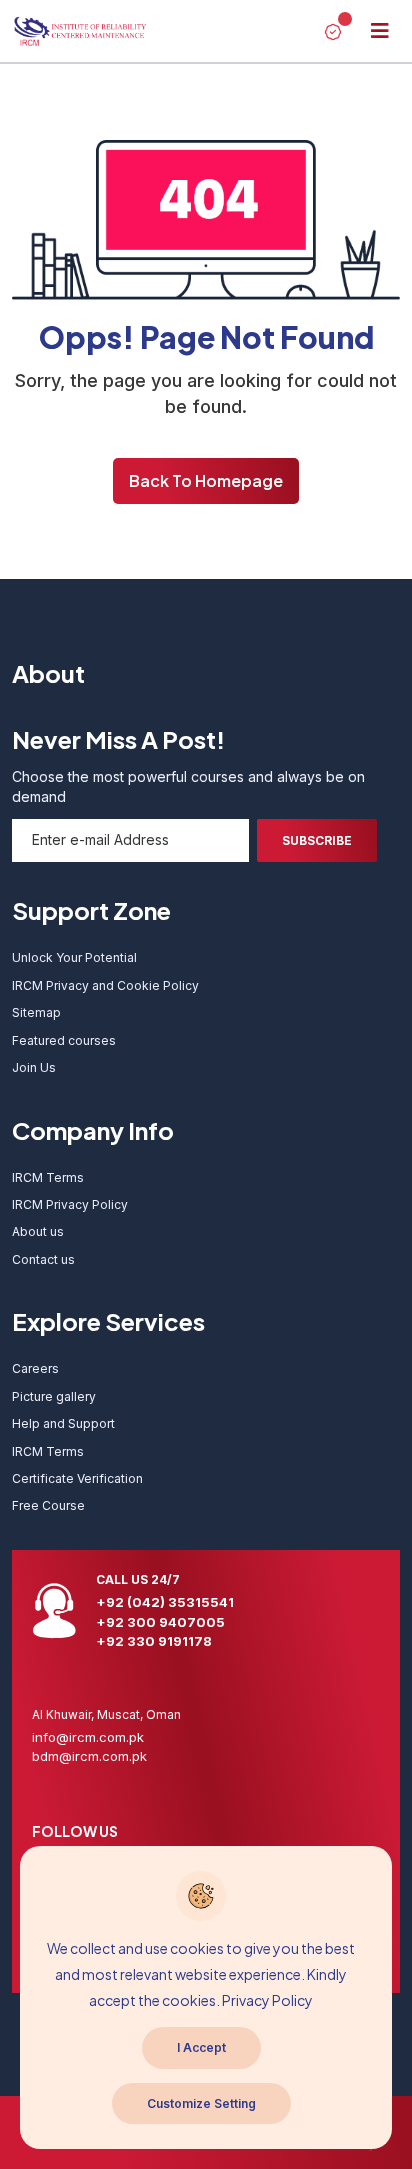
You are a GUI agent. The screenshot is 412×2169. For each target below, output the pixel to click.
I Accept (201, 2047)
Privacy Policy (267, 2000)
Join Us (34, 1067)
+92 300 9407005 (160, 1622)
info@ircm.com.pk (88, 1737)
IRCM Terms (48, 1177)
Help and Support (63, 1423)
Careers (35, 1368)
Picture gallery (54, 1396)
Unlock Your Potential (74, 957)
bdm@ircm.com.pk (89, 1756)
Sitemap (36, 1012)
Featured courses (64, 1040)
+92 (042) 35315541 (165, 1602)
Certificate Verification (77, 1478)
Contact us (43, 1259)
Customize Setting (201, 2103)
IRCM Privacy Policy (70, 1204)
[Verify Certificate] (333, 30)
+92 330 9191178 (154, 1641)
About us (38, 1231)
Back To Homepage (206, 480)
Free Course (48, 1505)
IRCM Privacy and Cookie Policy (105, 985)
